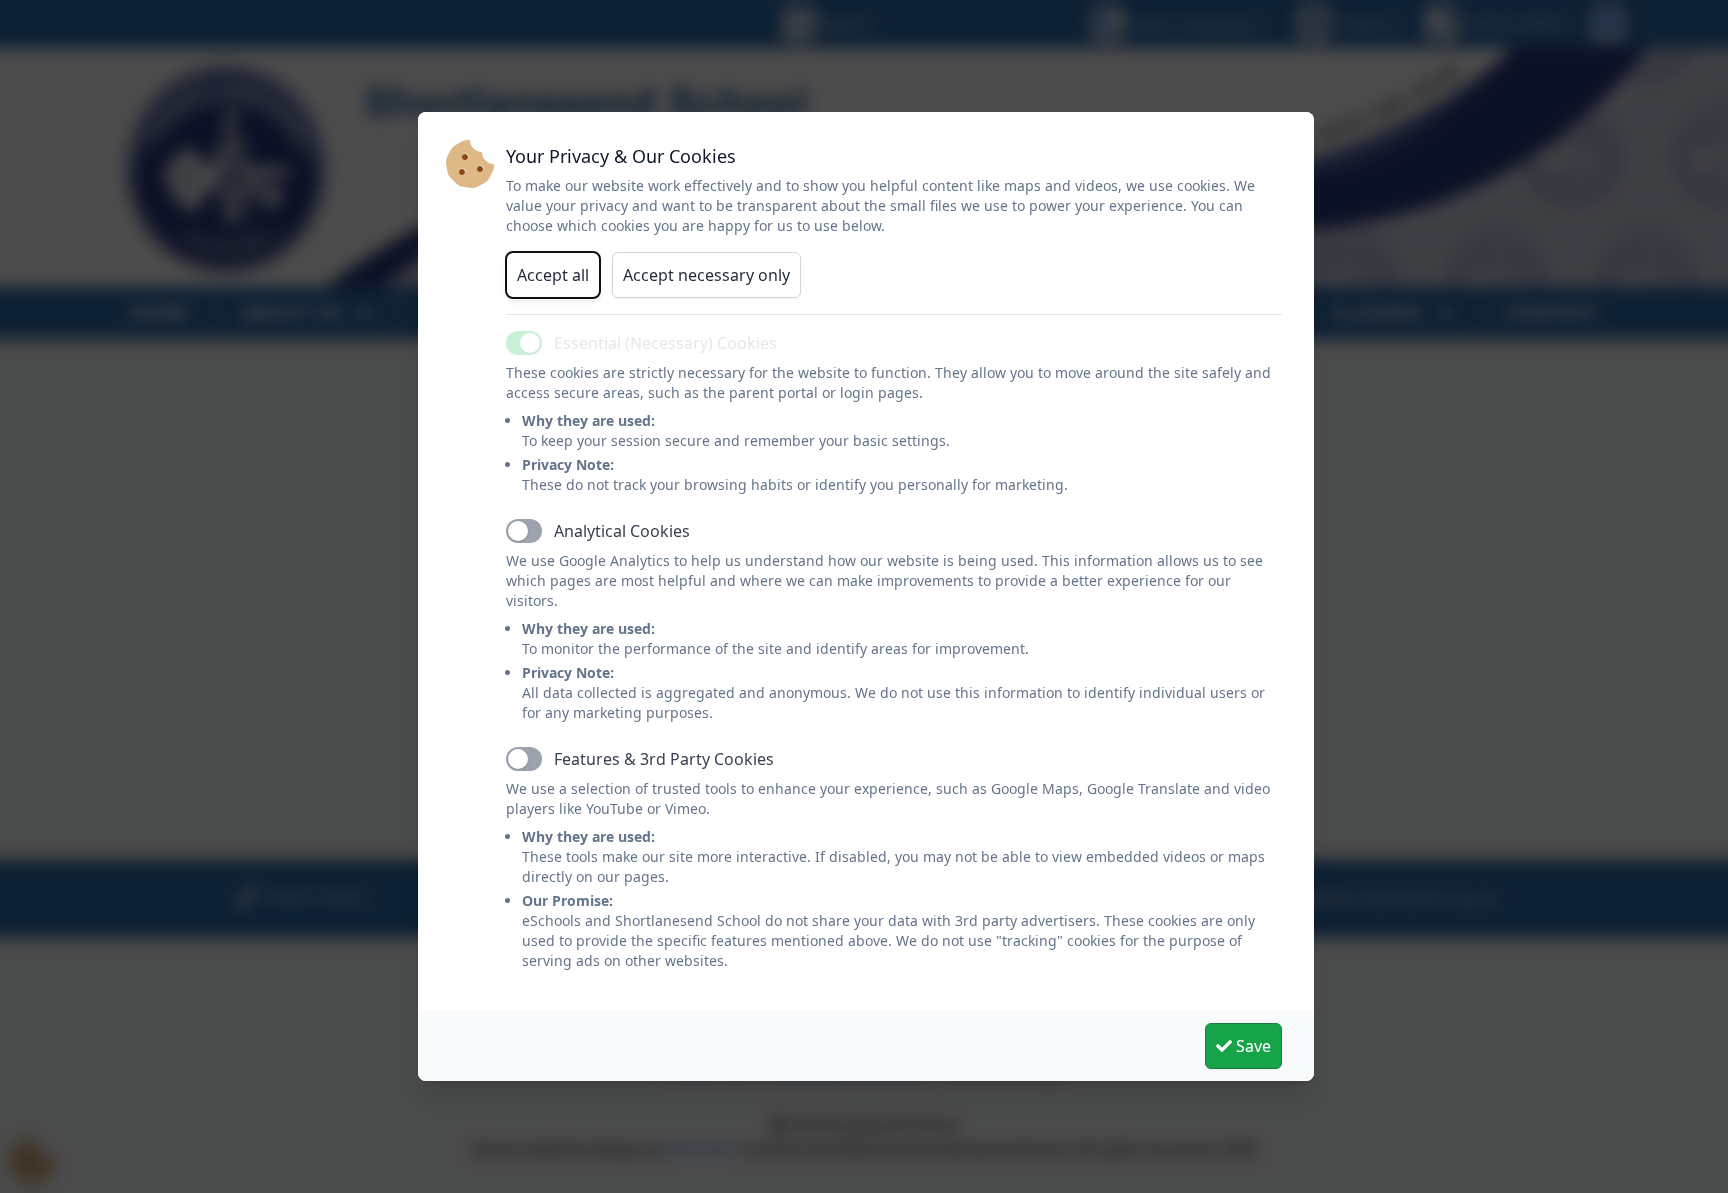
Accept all (553, 275)
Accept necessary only (706, 275)
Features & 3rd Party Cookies (664, 759)
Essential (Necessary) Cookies (665, 343)
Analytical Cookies (622, 531)
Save (1251, 1046)
